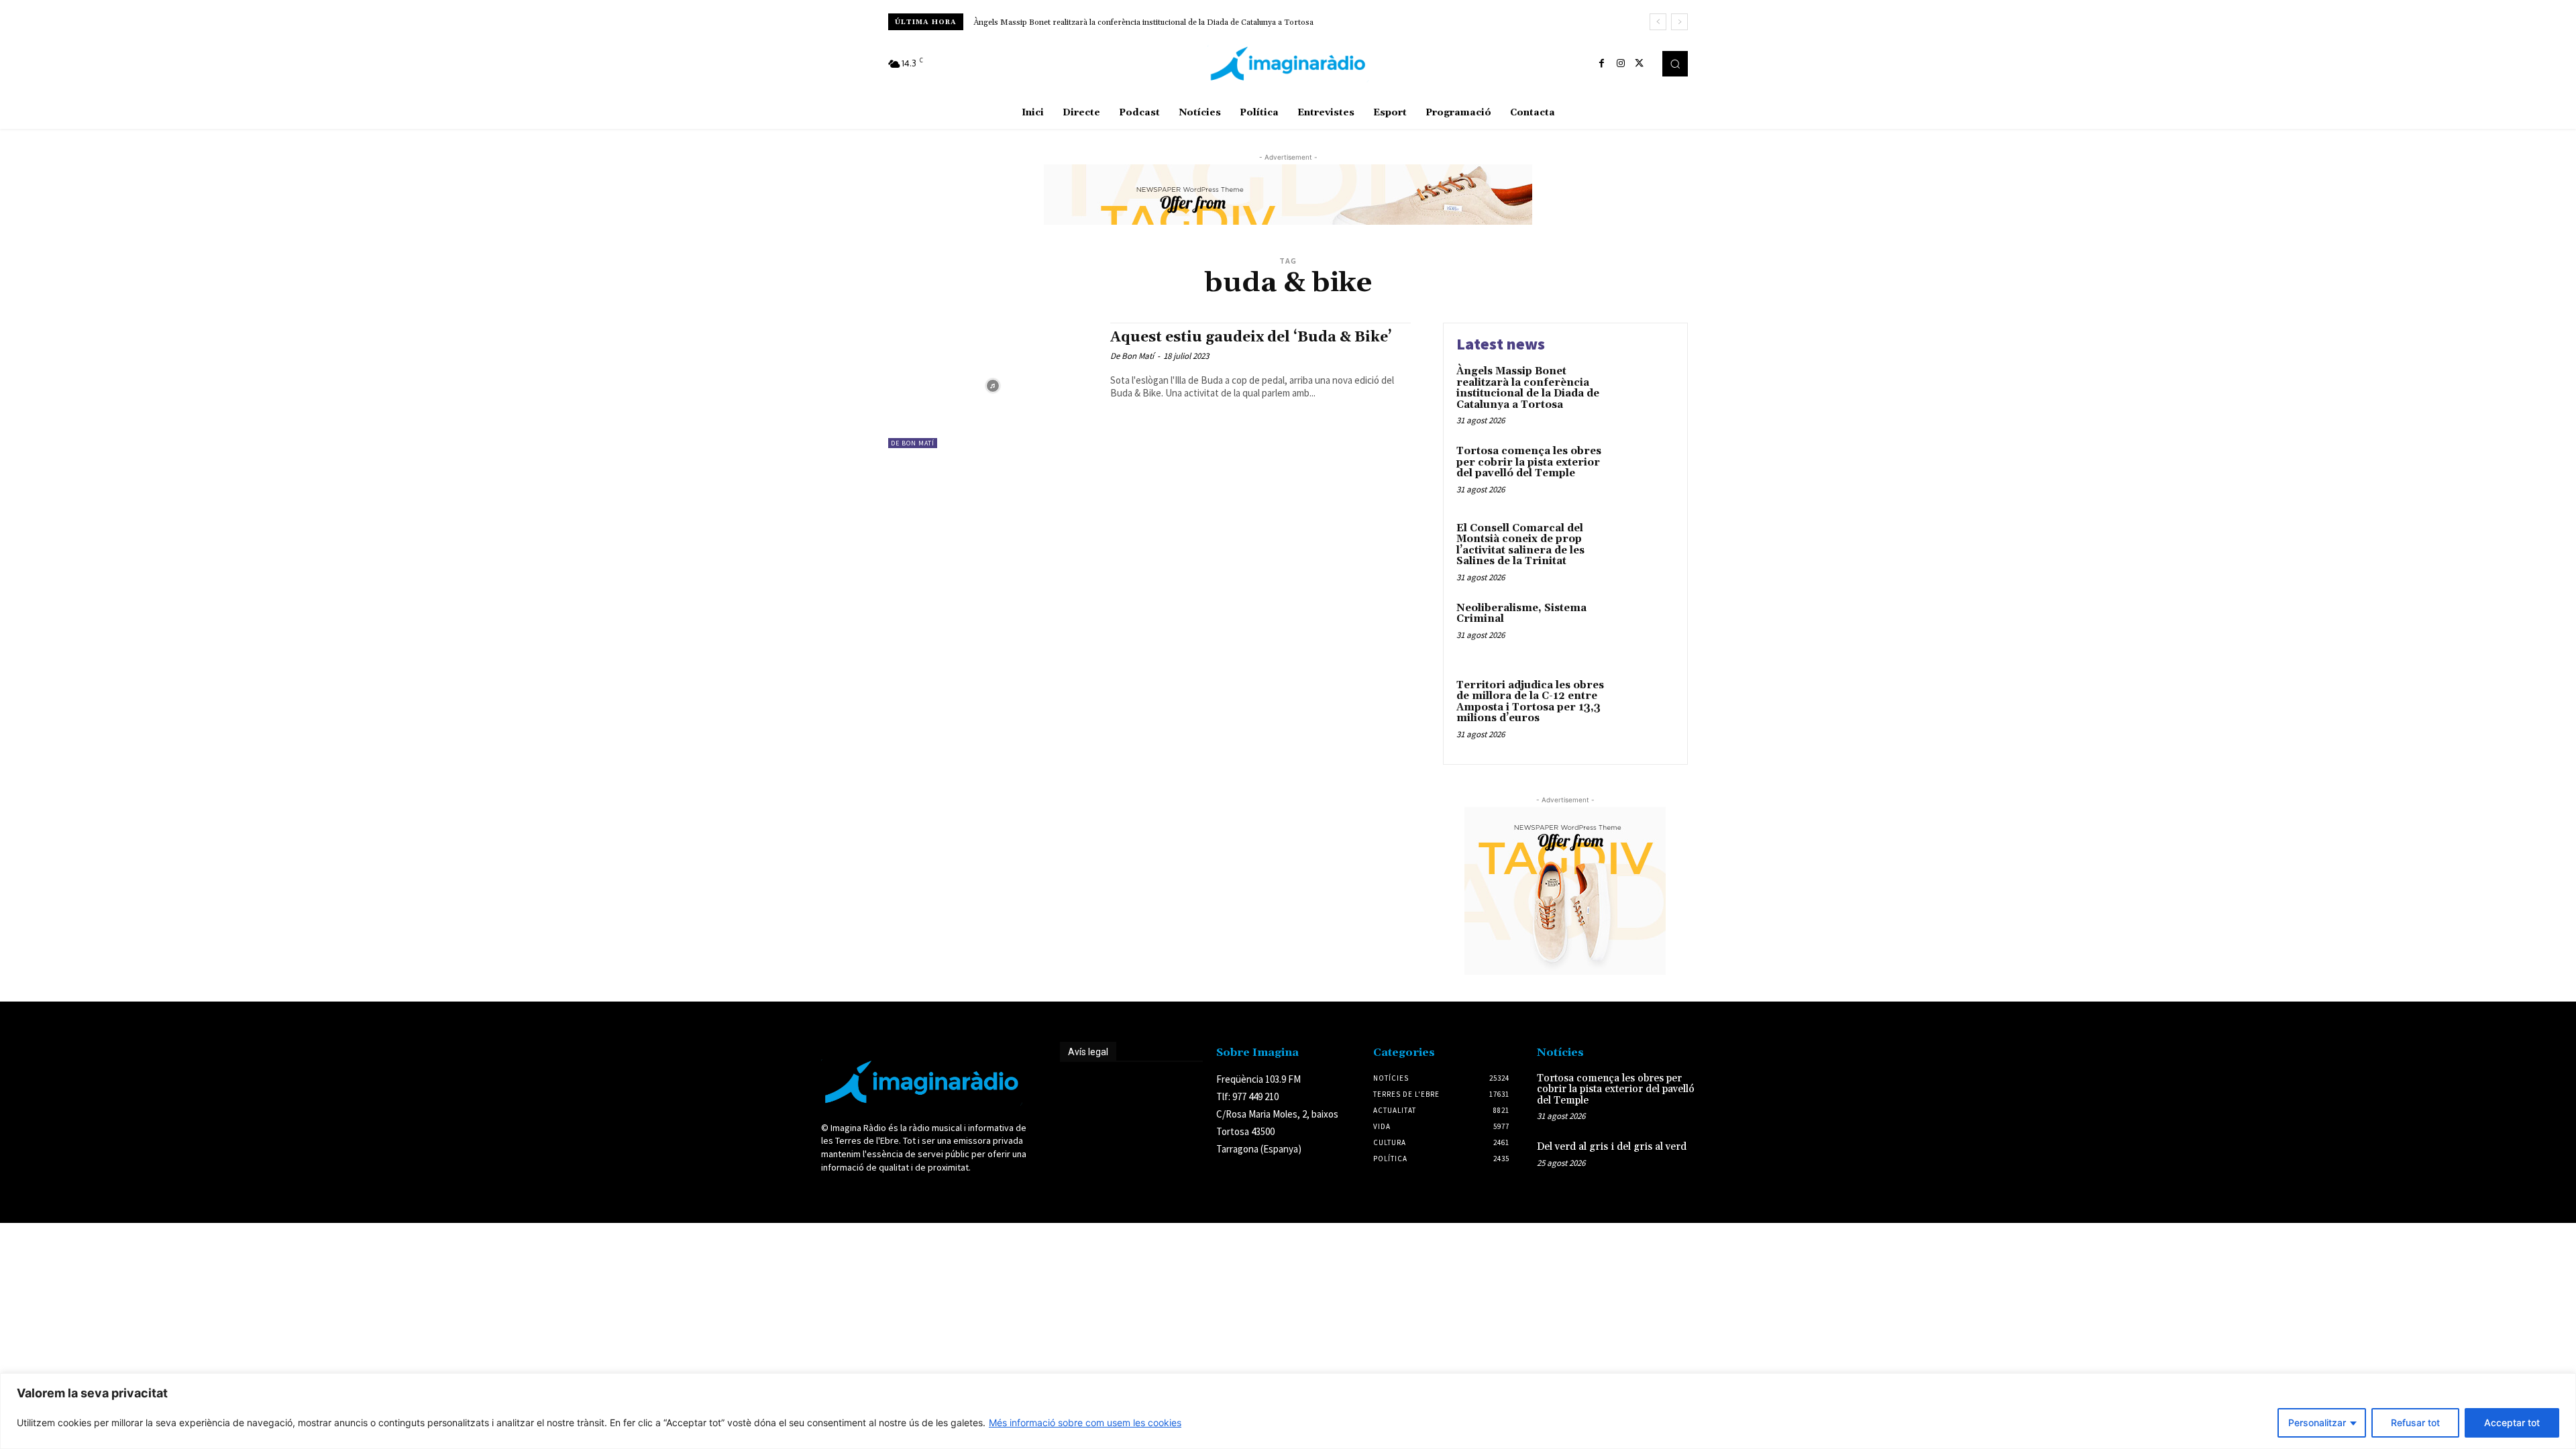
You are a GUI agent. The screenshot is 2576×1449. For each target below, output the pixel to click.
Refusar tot (2415, 1423)
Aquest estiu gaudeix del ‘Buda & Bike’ (1251, 337)
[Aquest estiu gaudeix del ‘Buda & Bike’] (992, 385)
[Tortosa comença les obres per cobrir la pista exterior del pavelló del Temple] (1646, 472)
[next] (1679, 22)
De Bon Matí (913, 443)
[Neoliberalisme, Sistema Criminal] (1646, 629)
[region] (1288, 1411)
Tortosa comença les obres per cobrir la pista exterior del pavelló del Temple (1529, 462)
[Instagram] (1621, 64)
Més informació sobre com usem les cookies (1085, 1423)
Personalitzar (2317, 1423)
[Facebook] (1602, 64)
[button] (1675, 64)
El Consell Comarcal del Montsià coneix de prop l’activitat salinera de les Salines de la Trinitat (1520, 545)
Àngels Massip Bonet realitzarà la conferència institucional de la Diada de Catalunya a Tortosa (1143, 22)
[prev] (1658, 22)
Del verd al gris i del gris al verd (1612, 1147)
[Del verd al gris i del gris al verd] (1733, 1161)
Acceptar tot (2512, 1423)
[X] (1640, 64)
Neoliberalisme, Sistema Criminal (1521, 614)
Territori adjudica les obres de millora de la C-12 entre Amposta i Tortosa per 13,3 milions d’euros (1530, 702)
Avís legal (1088, 1052)
